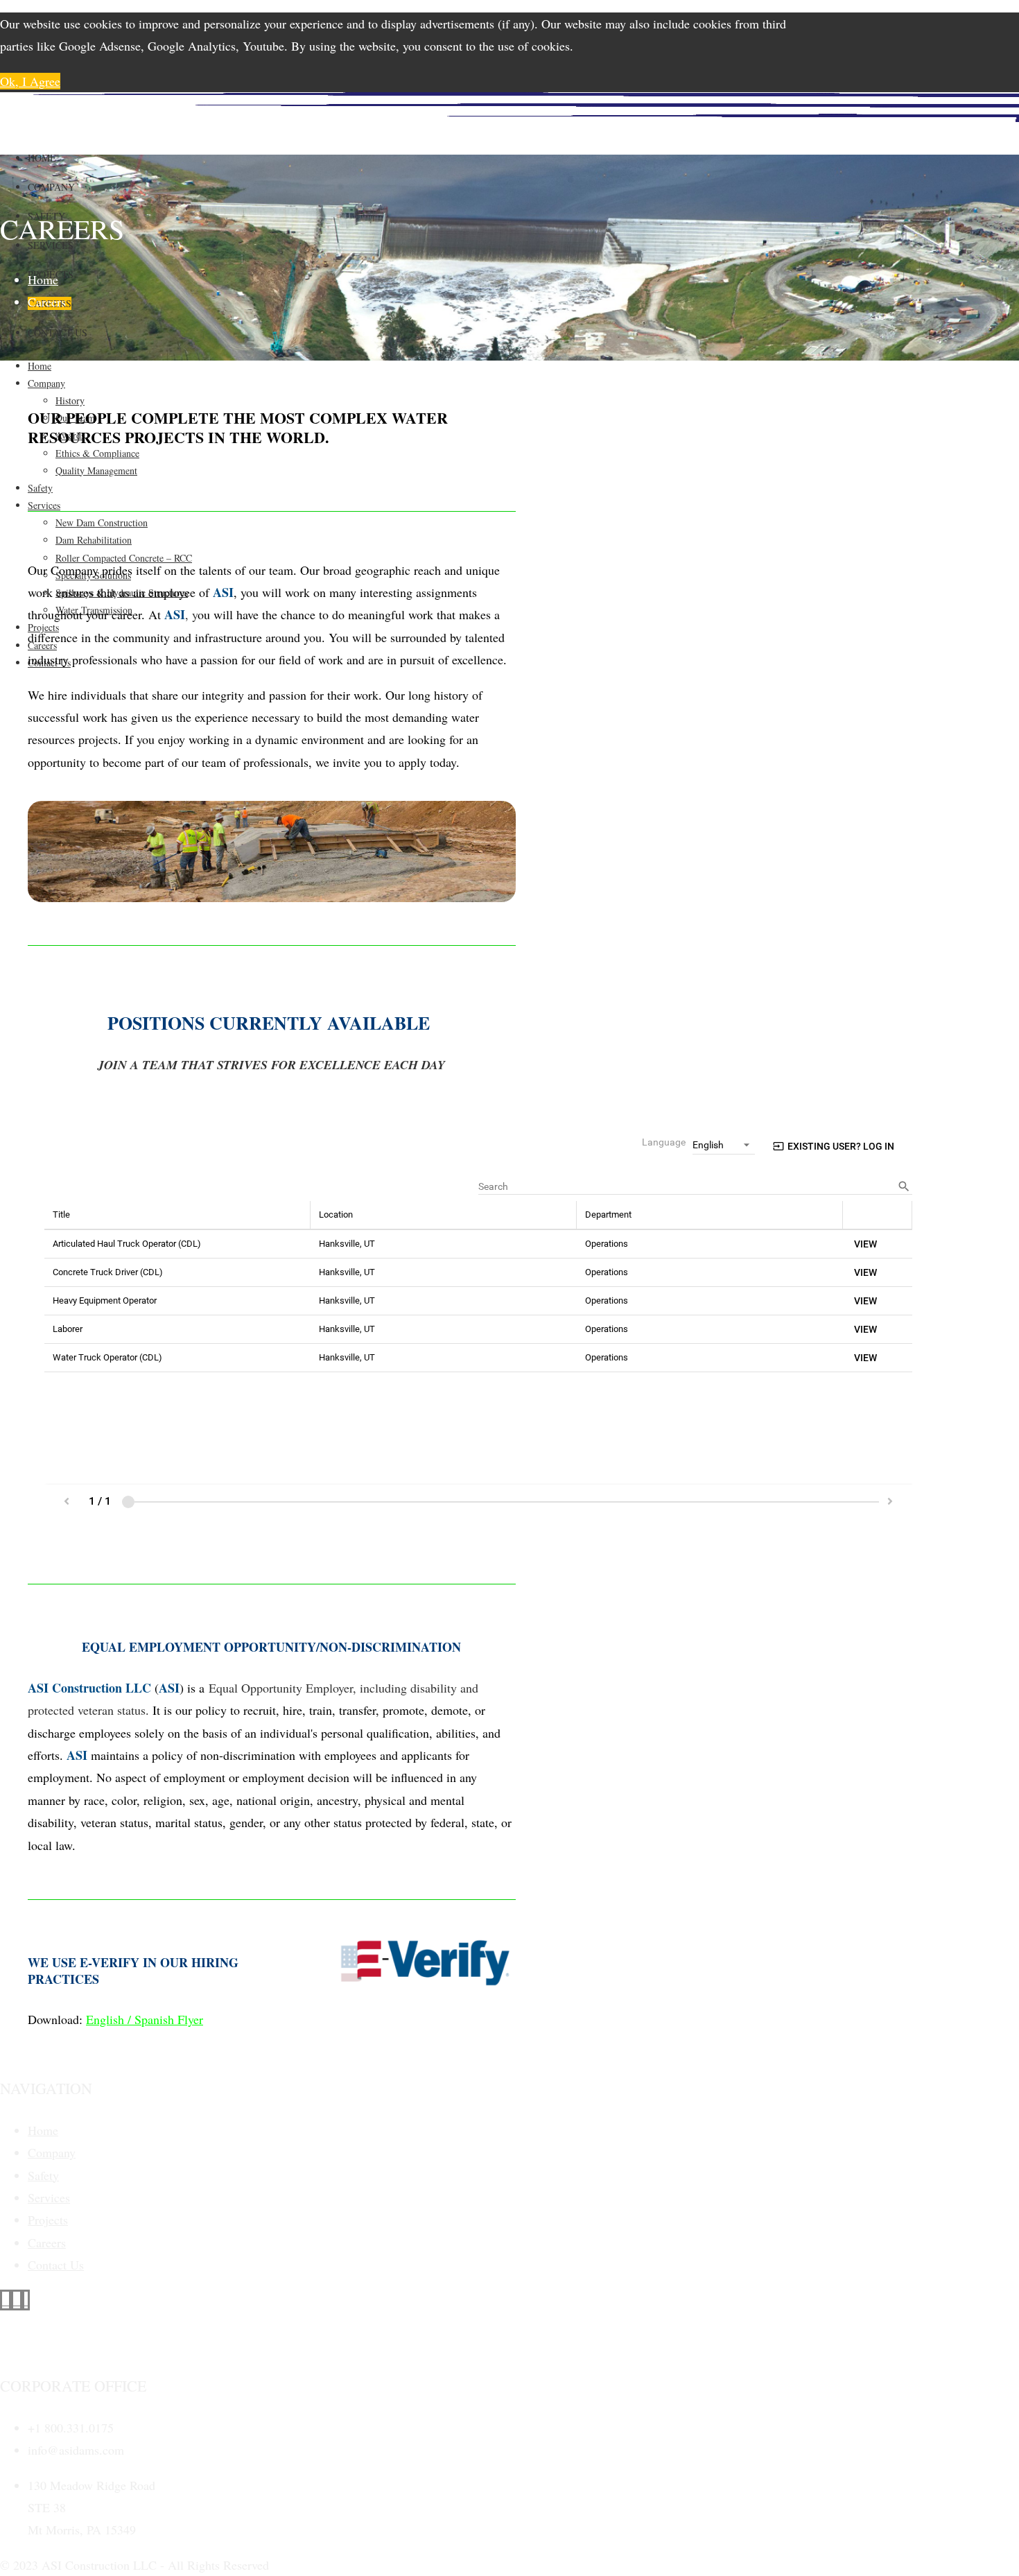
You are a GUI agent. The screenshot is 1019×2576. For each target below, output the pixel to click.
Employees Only (41, 2344)
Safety (43, 2175)
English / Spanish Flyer (145, 2019)
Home (42, 158)
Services (49, 2197)
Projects (48, 2220)
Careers (47, 2242)
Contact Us (58, 332)
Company (51, 187)
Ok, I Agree (30, 81)
